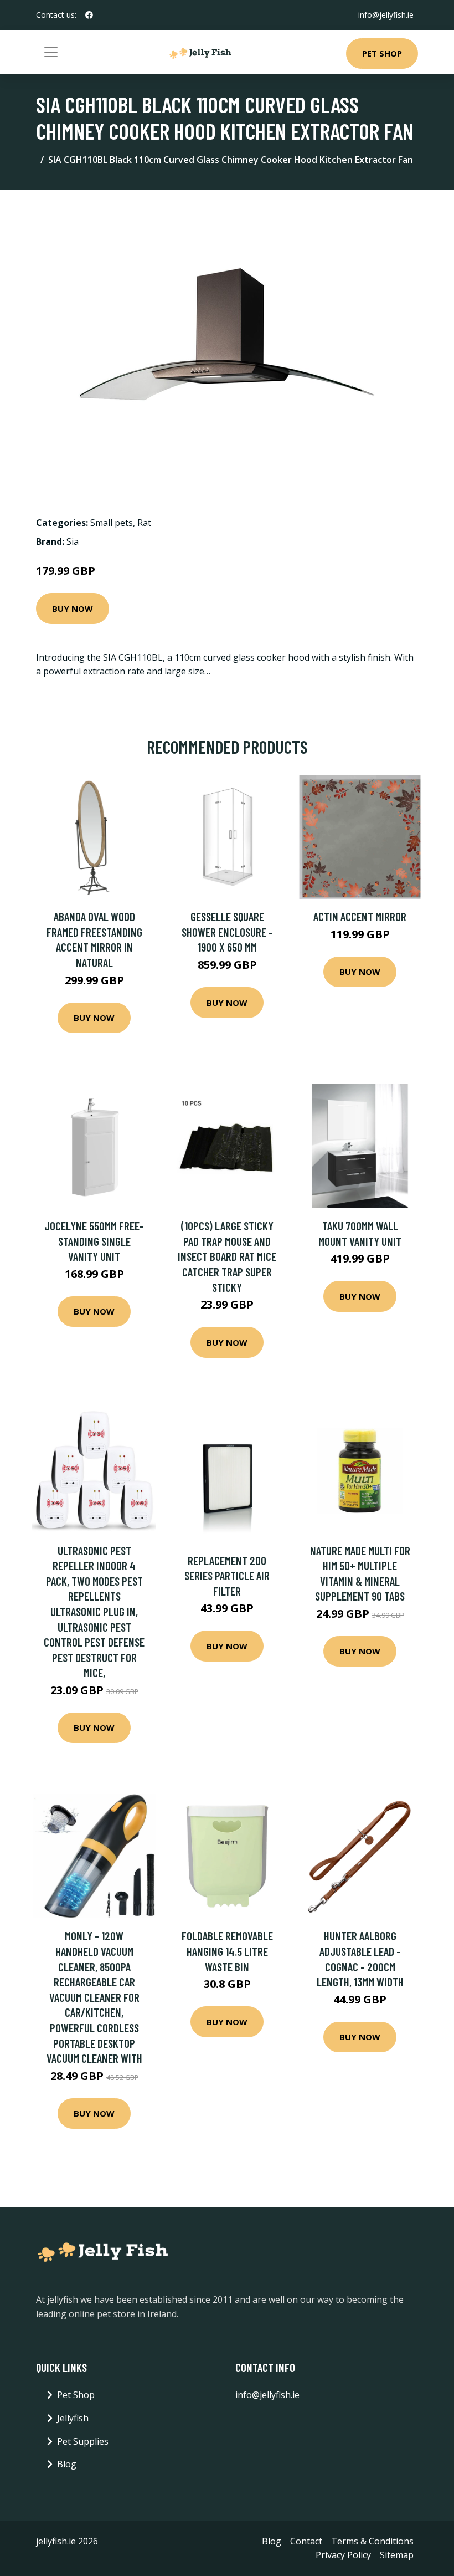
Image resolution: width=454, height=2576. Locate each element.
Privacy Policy (343, 2555)
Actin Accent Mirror (360, 916)
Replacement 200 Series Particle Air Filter (227, 1576)
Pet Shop (382, 53)
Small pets (112, 523)
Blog (67, 2464)
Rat (144, 523)
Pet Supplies (83, 2441)
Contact (306, 2541)
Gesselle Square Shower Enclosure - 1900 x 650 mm (227, 932)
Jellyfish (73, 2418)
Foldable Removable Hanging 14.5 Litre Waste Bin (227, 1951)
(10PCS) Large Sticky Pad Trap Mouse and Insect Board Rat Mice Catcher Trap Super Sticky (227, 1256)
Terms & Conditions (372, 2541)
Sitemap (397, 2555)
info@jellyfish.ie (386, 15)
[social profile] (89, 15)
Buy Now (73, 609)
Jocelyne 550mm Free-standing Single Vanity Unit (94, 1241)
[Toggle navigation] (51, 52)
